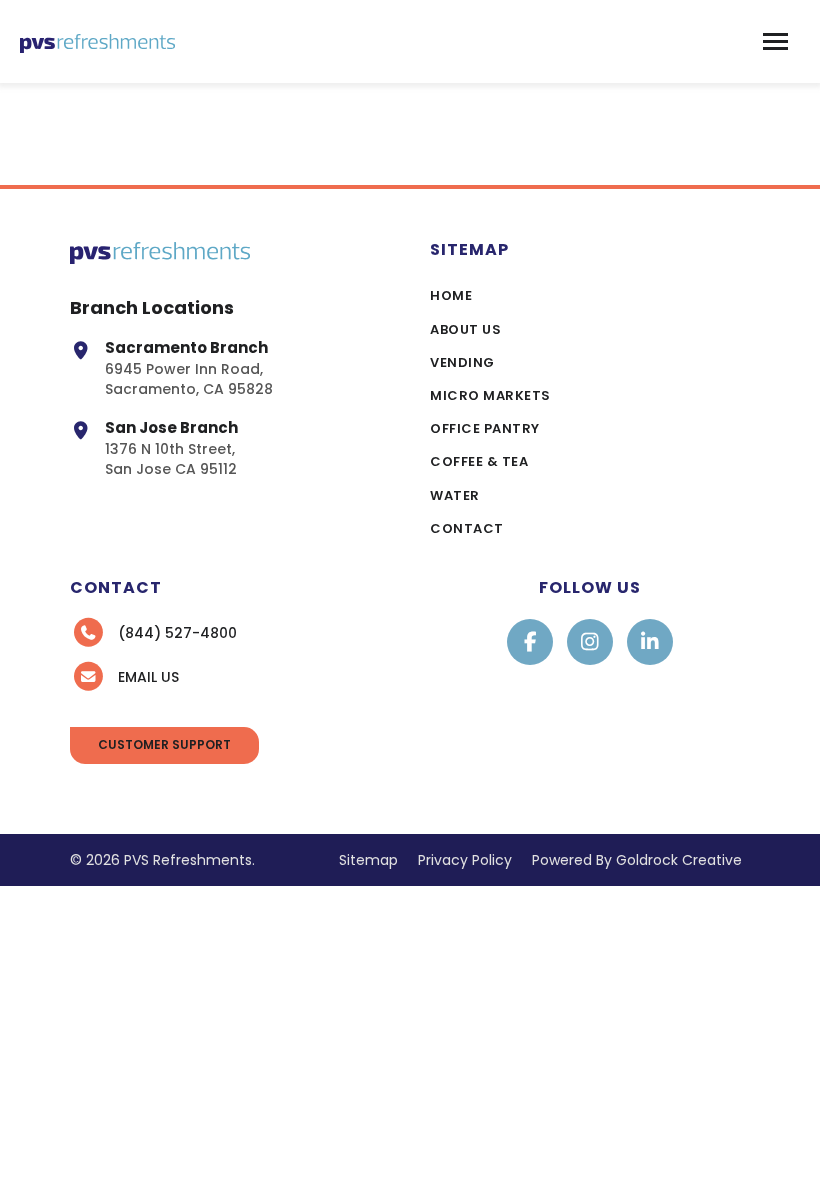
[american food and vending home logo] (97, 41)
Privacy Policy (465, 860)
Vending (462, 362)
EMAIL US (148, 677)
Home (451, 295)
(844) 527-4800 (177, 633)
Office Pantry (485, 428)
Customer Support (164, 744)
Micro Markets (490, 395)
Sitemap (368, 860)
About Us (465, 329)
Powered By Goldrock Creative (637, 860)
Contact (467, 528)
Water (455, 495)
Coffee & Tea (479, 461)
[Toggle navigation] (775, 41)
